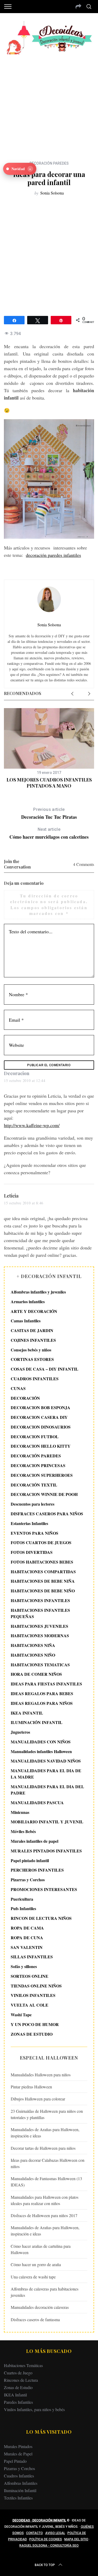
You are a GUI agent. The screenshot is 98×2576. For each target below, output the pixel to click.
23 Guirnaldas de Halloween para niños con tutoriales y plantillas (47, 2114)
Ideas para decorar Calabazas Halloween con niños (48, 2163)
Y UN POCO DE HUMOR (35, 2024)
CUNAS (18, 1388)
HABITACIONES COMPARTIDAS (43, 1572)
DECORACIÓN (25, 1398)
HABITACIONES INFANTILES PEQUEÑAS (40, 1613)
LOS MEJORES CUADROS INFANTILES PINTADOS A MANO (49, 783)
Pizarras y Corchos (28, 1880)
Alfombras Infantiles (21, 2483)
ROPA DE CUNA (27, 1938)
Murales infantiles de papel (34, 1841)
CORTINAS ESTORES (32, 1359)
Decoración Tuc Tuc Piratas (49, 814)
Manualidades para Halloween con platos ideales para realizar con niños (45, 2200)
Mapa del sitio (76, 2539)
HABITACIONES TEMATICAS (40, 1665)
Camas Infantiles (26, 1321)
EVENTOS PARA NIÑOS (34, 1533)
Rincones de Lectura (21, 2380)
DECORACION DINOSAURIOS (41, 1427)
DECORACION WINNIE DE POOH (44, 1494)
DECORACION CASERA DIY (39, 1417)
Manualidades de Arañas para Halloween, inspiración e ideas (45, 2133)
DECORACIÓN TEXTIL (34, 1485)
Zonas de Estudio (18, 2387)
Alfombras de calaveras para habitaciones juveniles (45, 2292)
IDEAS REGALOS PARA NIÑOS (42, 1703)
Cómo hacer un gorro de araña (36, 2264)
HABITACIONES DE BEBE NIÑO (43, 1591)
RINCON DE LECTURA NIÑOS (41, 1918)
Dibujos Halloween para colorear (38, 2099)
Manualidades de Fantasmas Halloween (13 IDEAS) (46, 2182)
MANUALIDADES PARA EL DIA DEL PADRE (47, 1790)
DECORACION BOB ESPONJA (41, 1407)
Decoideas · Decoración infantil (39, 2520)
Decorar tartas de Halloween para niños (43, 2148)
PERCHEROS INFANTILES (37, 1870)
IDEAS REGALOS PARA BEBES (42, 1693)
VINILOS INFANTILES (33, 1995)
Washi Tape (21, 2015)
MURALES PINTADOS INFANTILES (46, 1851)
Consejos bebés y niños (31, 1350)
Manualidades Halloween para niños (41, 2075)
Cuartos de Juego (18, 2373)
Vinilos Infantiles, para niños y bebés (34, 2409)
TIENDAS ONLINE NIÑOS (36, 1986)
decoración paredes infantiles (53, 555)
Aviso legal (55, 2533)
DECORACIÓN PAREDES (49, 163)
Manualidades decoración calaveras (40, 2307)
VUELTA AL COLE (30, 2005)
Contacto (34, 2533)
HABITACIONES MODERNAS (40, 1635)
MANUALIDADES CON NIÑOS (41, 1742)
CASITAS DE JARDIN (32, 1330)
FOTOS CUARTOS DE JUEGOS (41, 1542)
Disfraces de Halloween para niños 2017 (44, 2215)
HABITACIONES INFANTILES (40, 1600)
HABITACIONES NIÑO (33, 1655)
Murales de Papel (18, 2454)
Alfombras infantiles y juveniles (38, 1292)
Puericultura (22, 1899)
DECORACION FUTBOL (35, 1437)
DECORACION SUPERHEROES (42, 1475)
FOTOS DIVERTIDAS (32, 1552)
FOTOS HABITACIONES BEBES (42, 1562)
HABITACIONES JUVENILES (39, 1626)
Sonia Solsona (52, 193)
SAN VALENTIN (27, 1947)
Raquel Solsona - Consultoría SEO (49, 2546)
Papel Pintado (15, 2461)
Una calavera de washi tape (33, 2277)
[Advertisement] (49, 104)
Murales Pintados (18, 2446)
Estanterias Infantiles (29, 1523)
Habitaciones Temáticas (23, 2365)
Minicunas (20, 1812)
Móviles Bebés (23, 1831)
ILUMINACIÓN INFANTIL (37, 1722)
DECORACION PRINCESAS (38, 1465)
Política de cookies (46, 2539)
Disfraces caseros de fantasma (35, 2319)
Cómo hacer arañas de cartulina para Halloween (41, 2249)
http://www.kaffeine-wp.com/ (32, 1125)
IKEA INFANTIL (27, 1713)
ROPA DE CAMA (27, 1928)
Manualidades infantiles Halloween (41, 1751)
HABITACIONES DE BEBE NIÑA (43, 1581)
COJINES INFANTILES (33, 1340)
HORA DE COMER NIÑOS (36, 1674)
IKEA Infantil (15, 2395)
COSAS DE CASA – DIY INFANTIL (45, 1369)
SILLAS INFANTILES (32, 1957)
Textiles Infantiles (18, 2498)
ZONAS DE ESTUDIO (32, 2034)
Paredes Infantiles (18, 2402)
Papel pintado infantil (30, 1860)
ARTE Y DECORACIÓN (34, 1311)
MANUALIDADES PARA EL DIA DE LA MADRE (46, 1774)
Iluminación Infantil (20, 2490)
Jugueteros (20, 1732)
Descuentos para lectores (33, 1504)
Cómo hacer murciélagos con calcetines (49, 834)
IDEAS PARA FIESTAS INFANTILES (46, 1684)
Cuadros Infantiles (19, 2476)
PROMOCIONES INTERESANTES (44, 1889)
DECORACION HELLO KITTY (41, 1446)
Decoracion (17, 1073)
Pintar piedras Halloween (31, 2087)
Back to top (45, 2565)
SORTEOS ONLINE (30, 1976)
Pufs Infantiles (23, 1908)
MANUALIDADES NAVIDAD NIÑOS (46, 1761)
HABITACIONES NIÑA (33, 1645)
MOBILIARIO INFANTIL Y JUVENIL (47, 1822)
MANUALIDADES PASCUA (37, 1802)
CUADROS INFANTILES (35, 1379)
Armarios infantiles (28, 1302)
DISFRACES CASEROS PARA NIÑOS (47, 1514)
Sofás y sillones (24, 1966)
